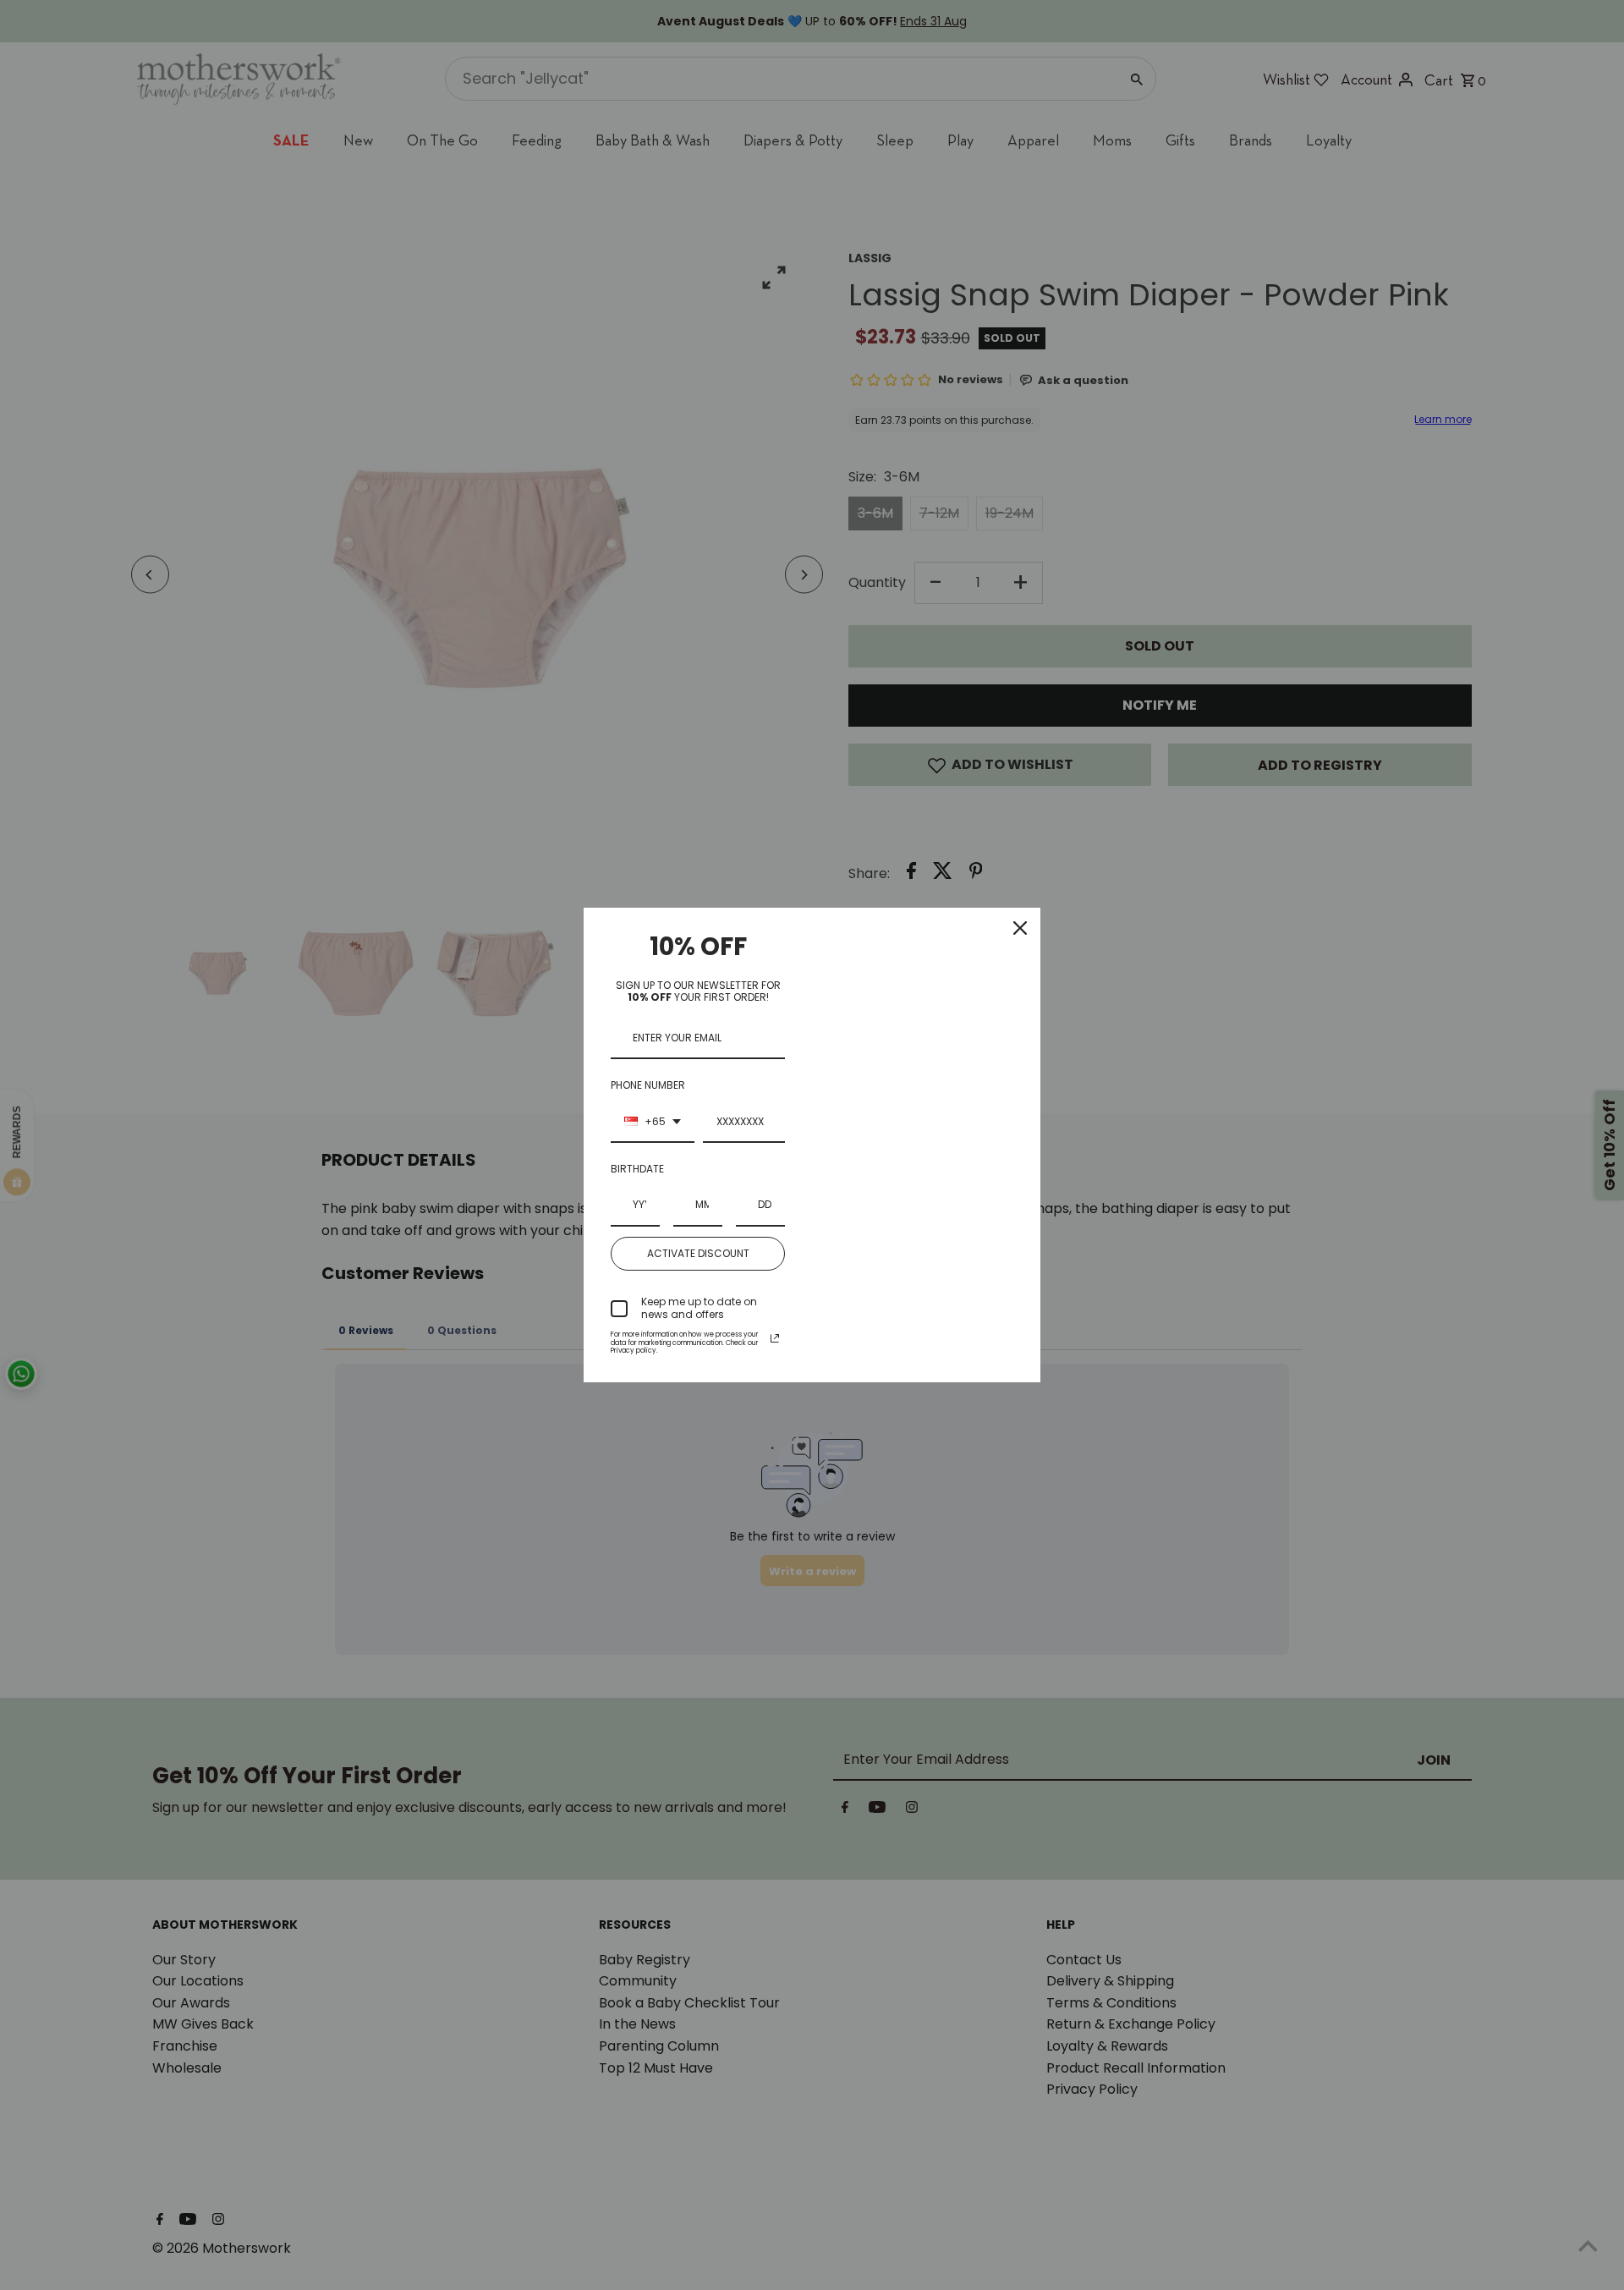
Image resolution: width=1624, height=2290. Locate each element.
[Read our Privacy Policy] (775, 1338)
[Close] (1020, 928)
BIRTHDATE (637, 1169)
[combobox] (653, 1123)
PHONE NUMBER (648, 1085)
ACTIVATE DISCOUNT (698, 1253)
